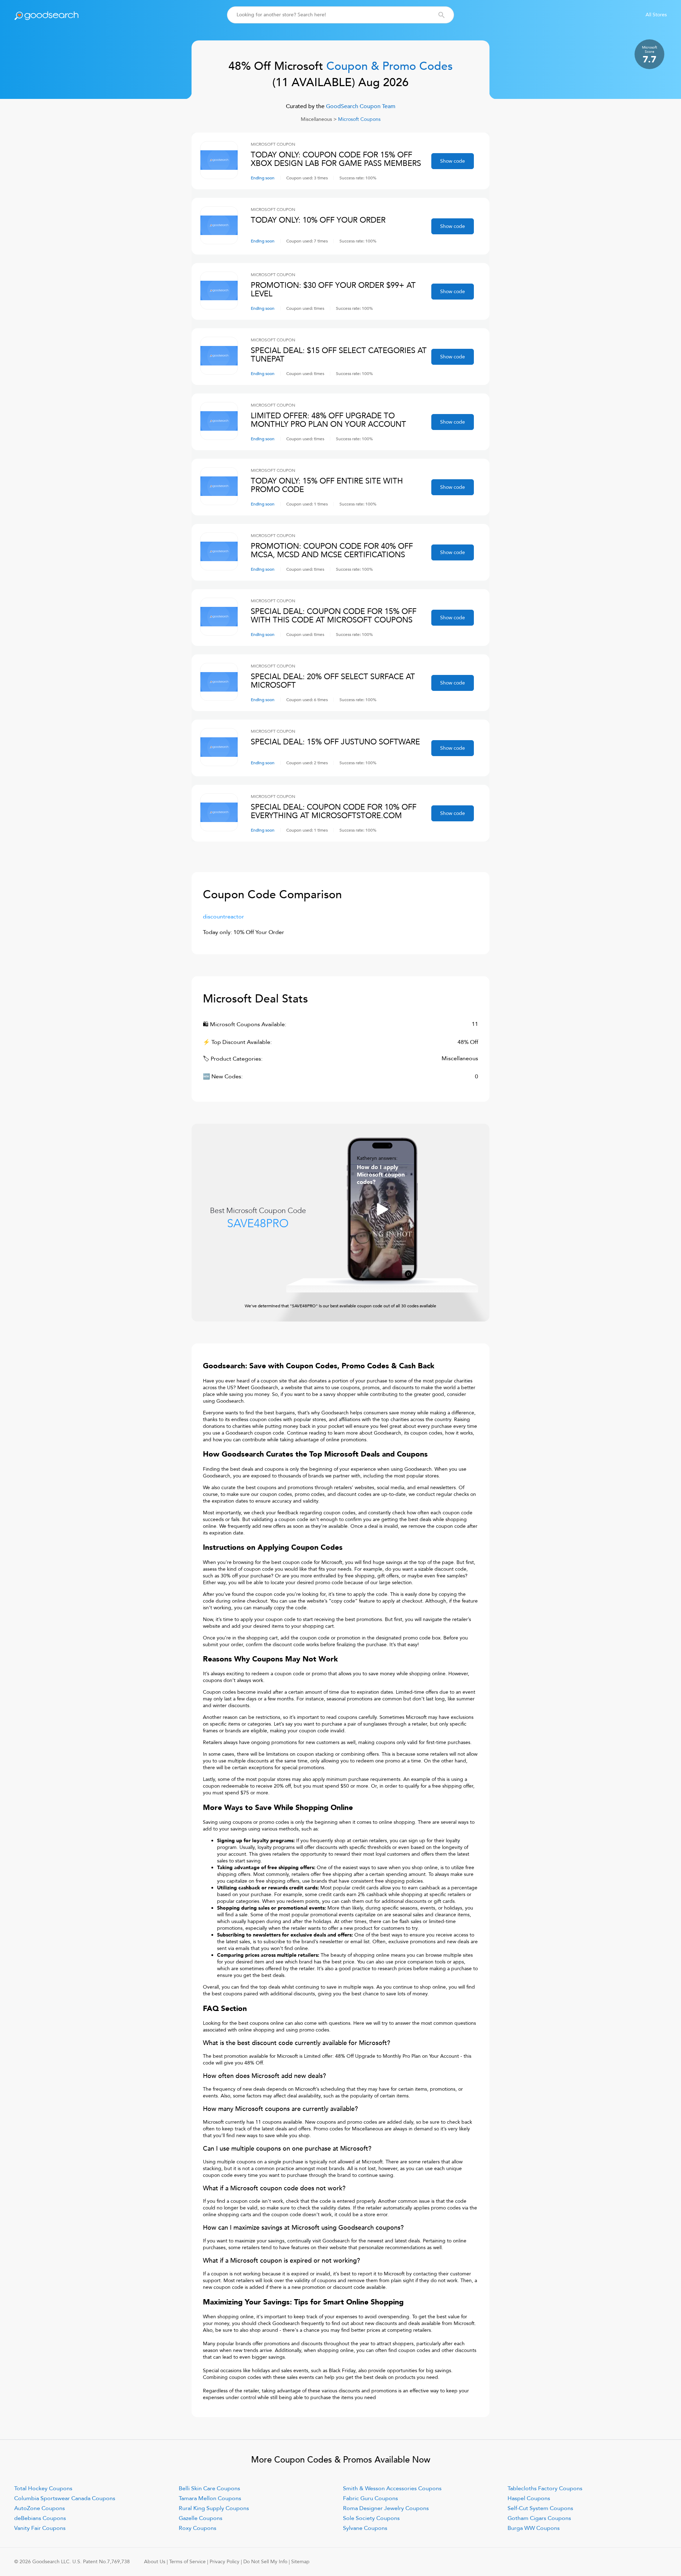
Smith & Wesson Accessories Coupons (392, 2488)
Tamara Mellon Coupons (210, 2498)
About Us (155, 2562)
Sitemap (300, 2562)
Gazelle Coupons (201, 2518)
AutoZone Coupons (40, 2508)
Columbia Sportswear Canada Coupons (65, 2498)
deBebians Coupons (40, 2518)
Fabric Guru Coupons (370, 2498)
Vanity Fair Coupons (40, 2528)
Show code (453, 161)
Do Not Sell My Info (265, 2562)
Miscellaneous (316, 119)
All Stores (656, 15)
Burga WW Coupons (534, 2528)
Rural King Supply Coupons (214, 2508)
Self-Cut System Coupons (540, 2508)
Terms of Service (187, 2562)
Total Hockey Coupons (43, 2488)
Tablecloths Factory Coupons (545, 2488)
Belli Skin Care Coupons (209, 2488)
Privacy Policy (225, 2562)
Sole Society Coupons (371, 2518)
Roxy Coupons (198, 2528)
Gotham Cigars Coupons (539, 2518)
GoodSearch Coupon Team (360, 106)
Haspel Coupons (529, 2498)
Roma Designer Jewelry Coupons (386, 2508)
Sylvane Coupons (365, 2528)
